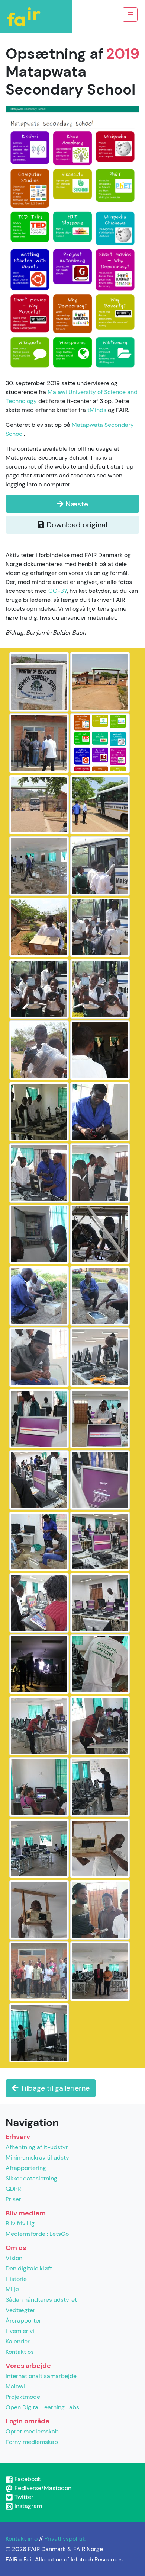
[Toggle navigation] (130, 15)
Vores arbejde (28, 2366)
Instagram (28, 2506)
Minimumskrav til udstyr (38, 2158)
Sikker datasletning (31, 2178)
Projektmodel (24, 2397)
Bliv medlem (26, 2213)
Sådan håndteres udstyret (41, 2300)
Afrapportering (26, 2168)
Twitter (23, 2497)
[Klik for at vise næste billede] (72, 238)
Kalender (18, 2341)
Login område (28, 2421)
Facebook (27, 2479)
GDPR (13, 2189)
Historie (16, 2279)
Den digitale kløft (29, 2268)
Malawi (15, 2386)
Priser (13, 2199)
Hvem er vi (20, 2331)
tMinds (97, 410)
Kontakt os (20, 2352)
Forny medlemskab (32, 2442)
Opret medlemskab (32, 2431)
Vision (14, 2258)
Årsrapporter (23, 2321)
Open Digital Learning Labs (42, 2407)
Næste (76, 504)
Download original (76, 525)
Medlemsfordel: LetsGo (37, 2234)
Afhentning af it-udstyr (37, 2147)
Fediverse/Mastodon (42, 2488)
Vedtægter (20, 2310)
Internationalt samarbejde (41, 2376)
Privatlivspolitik (65, 2539)
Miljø (12, 2289)
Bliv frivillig (20, 2223)
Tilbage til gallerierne (54, 2088)
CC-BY (58, 591)
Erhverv (18, 2137)
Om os (16, 2248)
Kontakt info (22, 2539)
